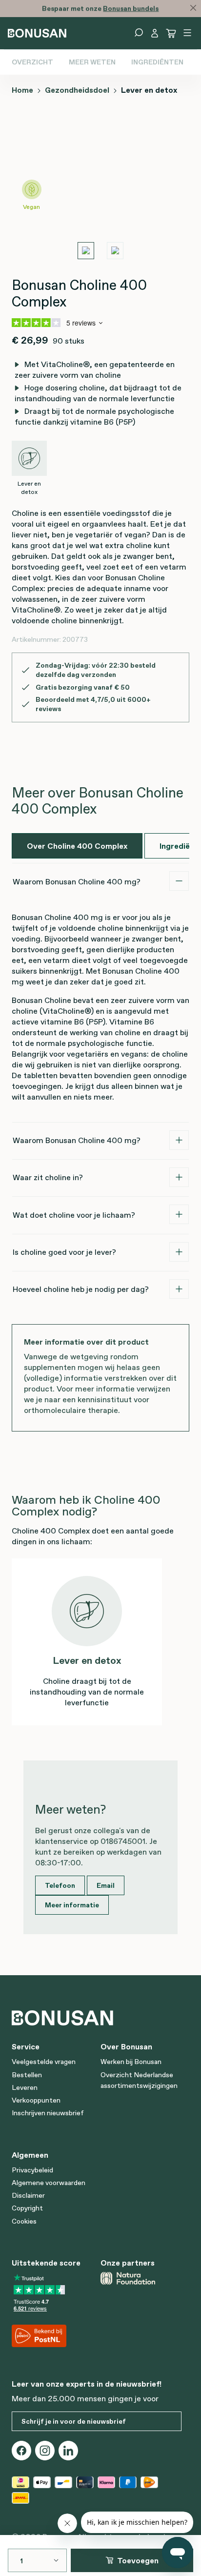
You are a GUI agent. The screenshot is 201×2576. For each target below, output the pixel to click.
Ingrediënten (157, 62)
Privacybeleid (32, 2170)
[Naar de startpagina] (37, 32)
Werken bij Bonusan (131, 2062)
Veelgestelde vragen (44, 2062)
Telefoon (60, 1885)
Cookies (24, 2221)
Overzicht (32, 62)
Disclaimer (28, 2195)
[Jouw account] (155, 33)
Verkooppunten (36, 2100)
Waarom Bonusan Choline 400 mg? (77, 881)
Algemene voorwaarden (49, 2183)
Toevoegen (138, 2560)
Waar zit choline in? (48, 1177)
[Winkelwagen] (171, 33)
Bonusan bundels (131, 8)
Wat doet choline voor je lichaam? (74, 1215)
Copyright (27, 2208)
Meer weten (92, 62)
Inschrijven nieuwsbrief (48, 2113)
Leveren (25, 2087)
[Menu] (187, 33)
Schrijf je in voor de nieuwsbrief (74, 2421)
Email (106, 1885)
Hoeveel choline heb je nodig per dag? (81, 1289)
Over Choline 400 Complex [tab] (77, 846)
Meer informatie (72, 1905)
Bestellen (27, 2075)
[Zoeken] (139, 33)
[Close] (193, 8)
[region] (100, 191)
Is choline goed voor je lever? (64, 1252)
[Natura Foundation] (141, 2278)
